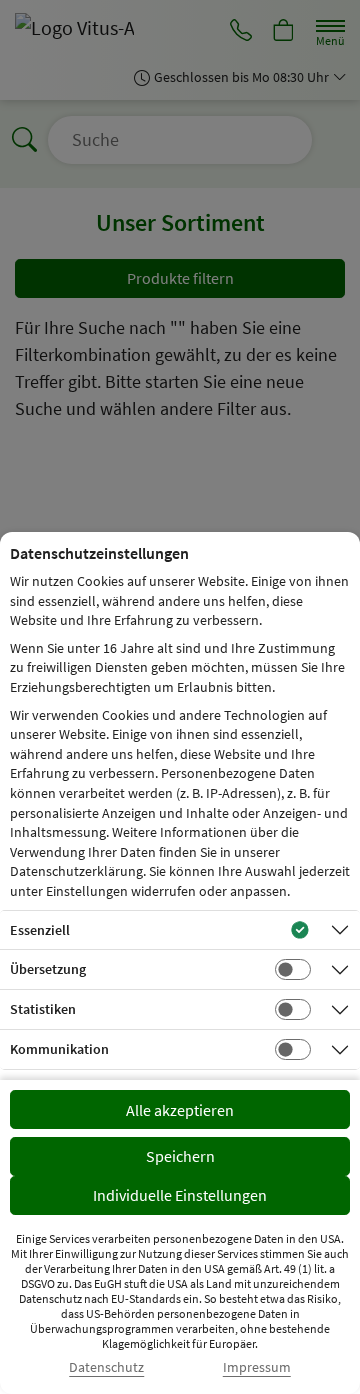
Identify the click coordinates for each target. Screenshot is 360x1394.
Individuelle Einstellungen (180, 1195)
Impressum (257, 1367)
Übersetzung (48, 969)
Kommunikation (59, 1049)
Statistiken (43, 1009)
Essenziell (40, 930)
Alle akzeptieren (180, 1110)
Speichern (180, 1156)
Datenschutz (106, 1367)
